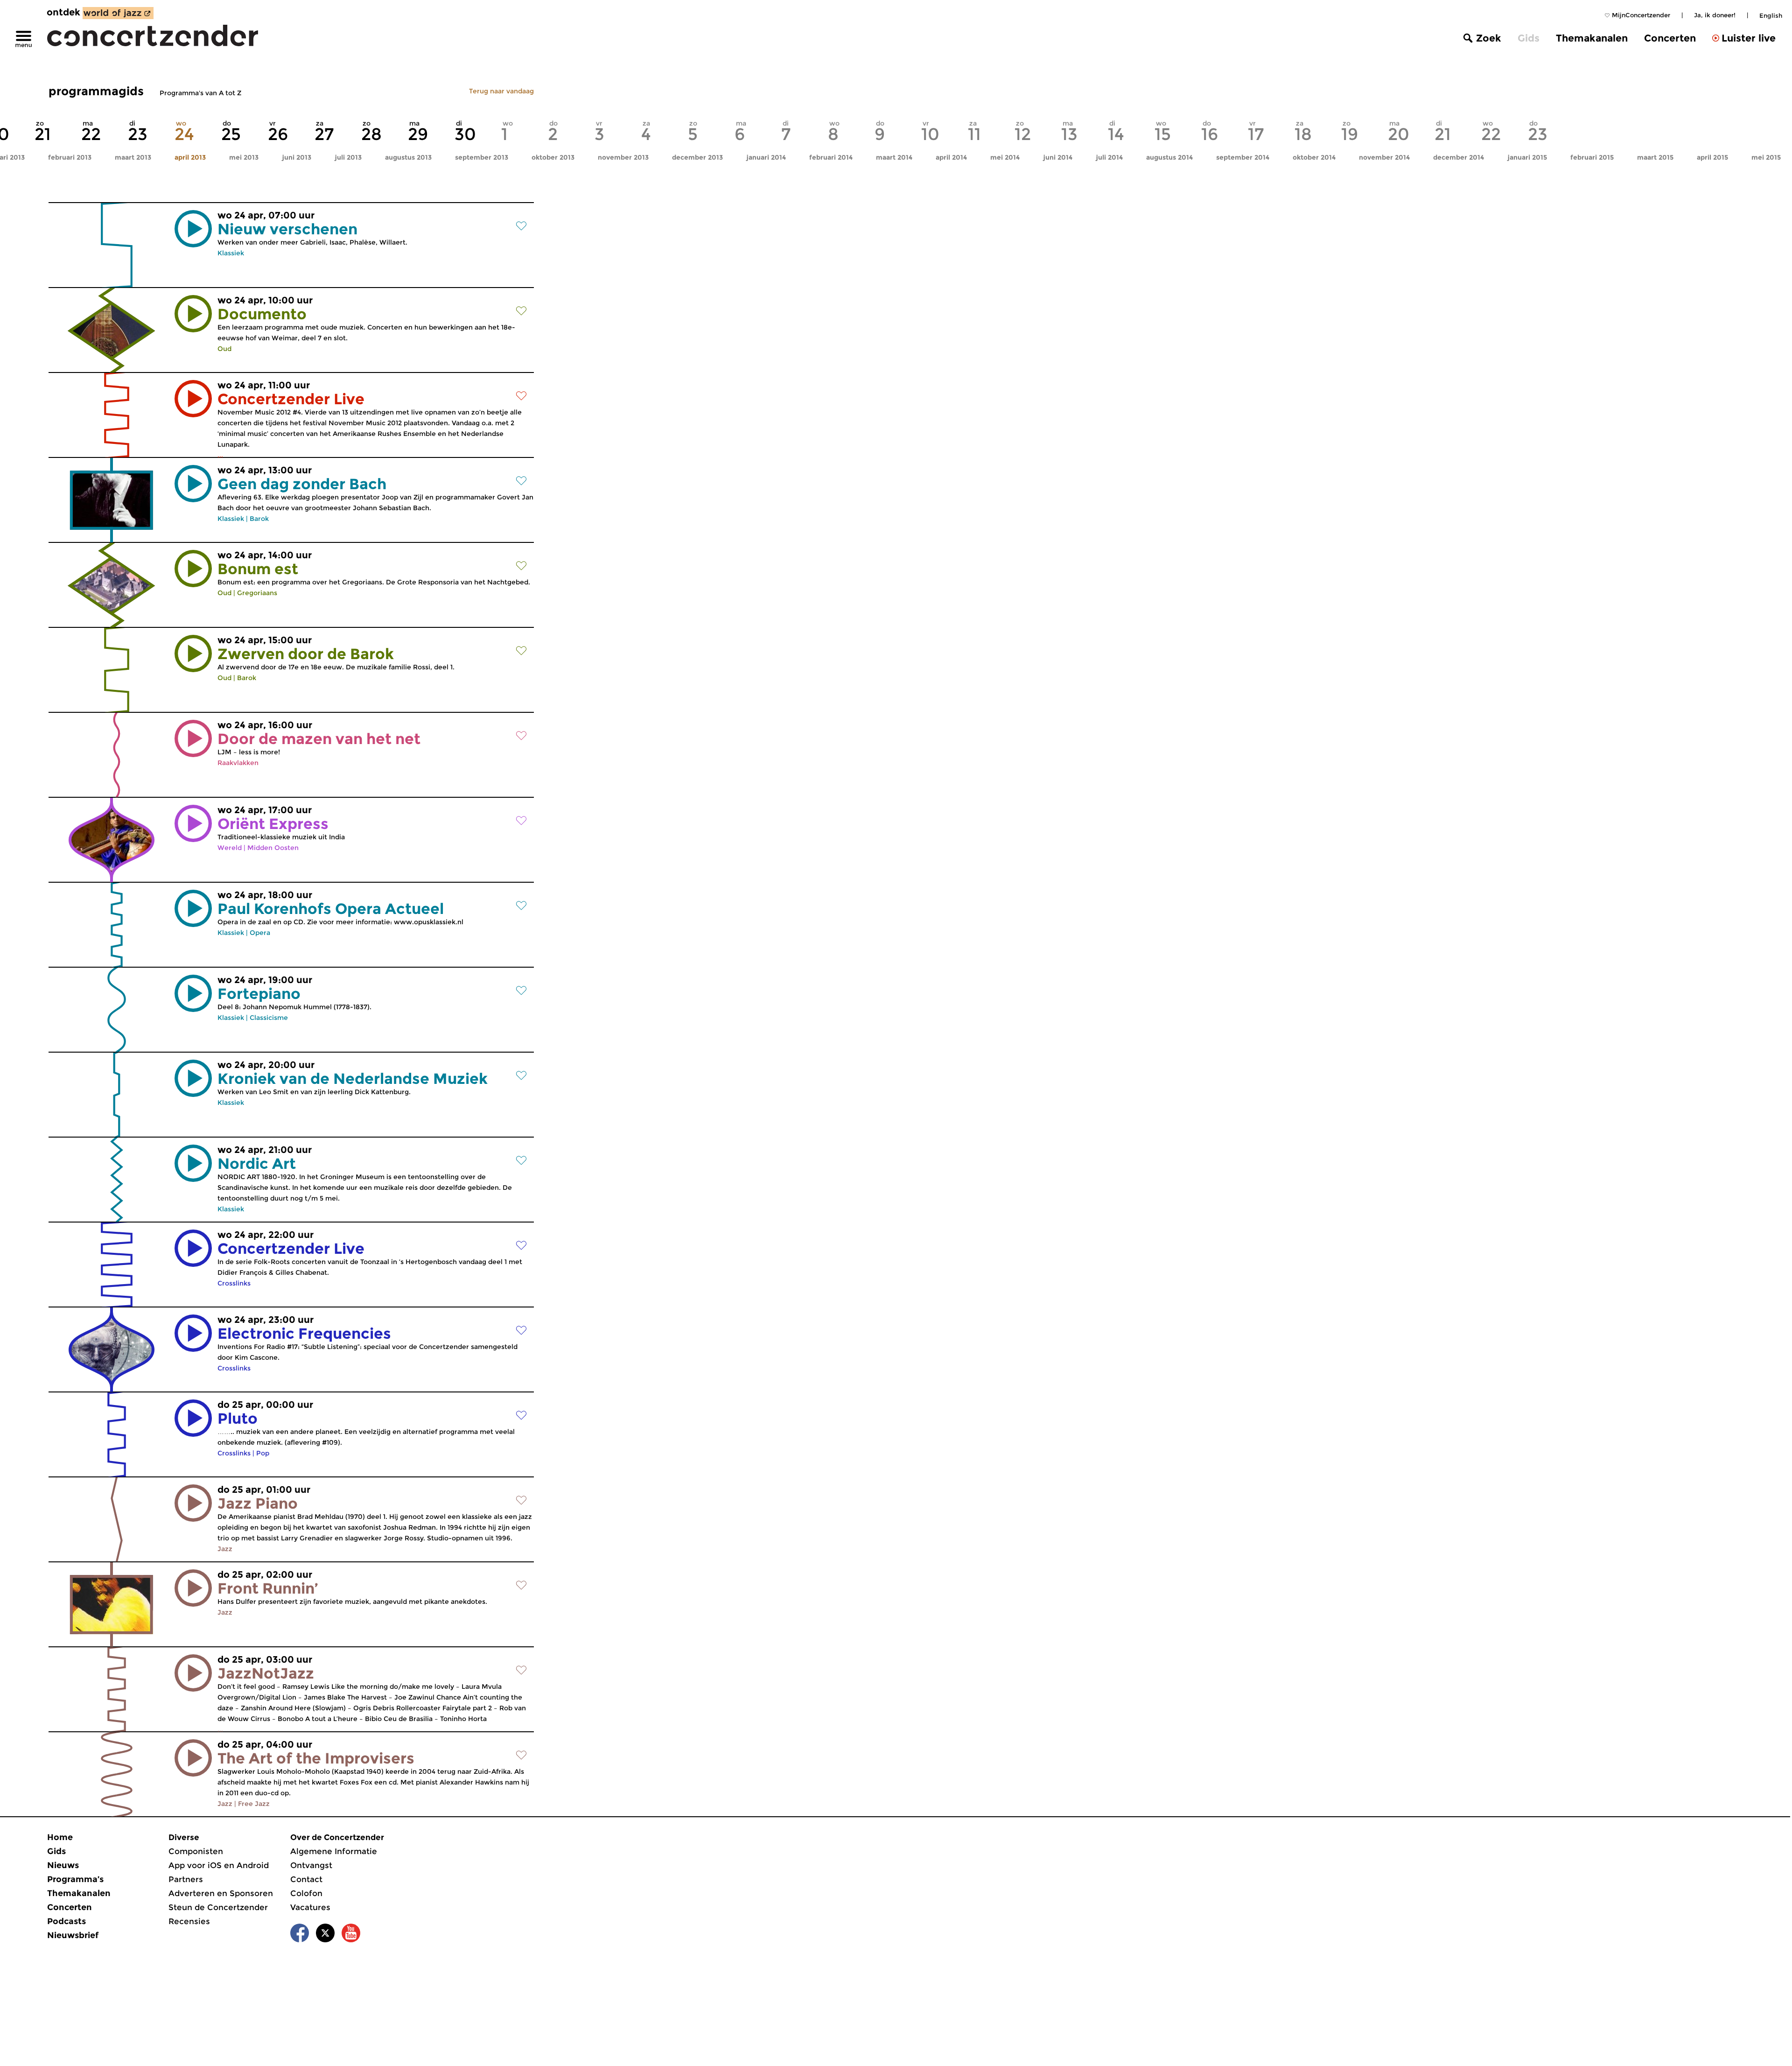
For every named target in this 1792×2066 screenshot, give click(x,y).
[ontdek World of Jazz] (118, 13)
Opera (260, 933)
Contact (306, 1879)
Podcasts (66, 1921)
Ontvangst (311, 1865)
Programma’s (75, 1879)
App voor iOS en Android (219, 1865)
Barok (259, 519)
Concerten (1670, 38)
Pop (263, 1453)
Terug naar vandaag (501, 91)
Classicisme (269, 1018)
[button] (193, 229)
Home (60, 1837)
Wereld (230, 848)
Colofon (306, 1893)
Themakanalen (1592, 38)
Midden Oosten (273, 848)
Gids (1529, 38)
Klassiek (231, 253)
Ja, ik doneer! (1715, 15)
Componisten (196, 1851)
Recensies (189, 1921)
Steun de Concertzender (218, 1907)
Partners (186, 1879)
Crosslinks (234, 1283)
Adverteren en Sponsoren (221, 1893)
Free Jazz (254, 1804)
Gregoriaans (257, 593)
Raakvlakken (238, 763)
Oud (224, 349)
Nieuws (63, 1865)
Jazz (225, 1549)
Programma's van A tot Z (200, 93)
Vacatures (310, 1907)
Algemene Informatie (334, 1851)
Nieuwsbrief (73, 1935)
